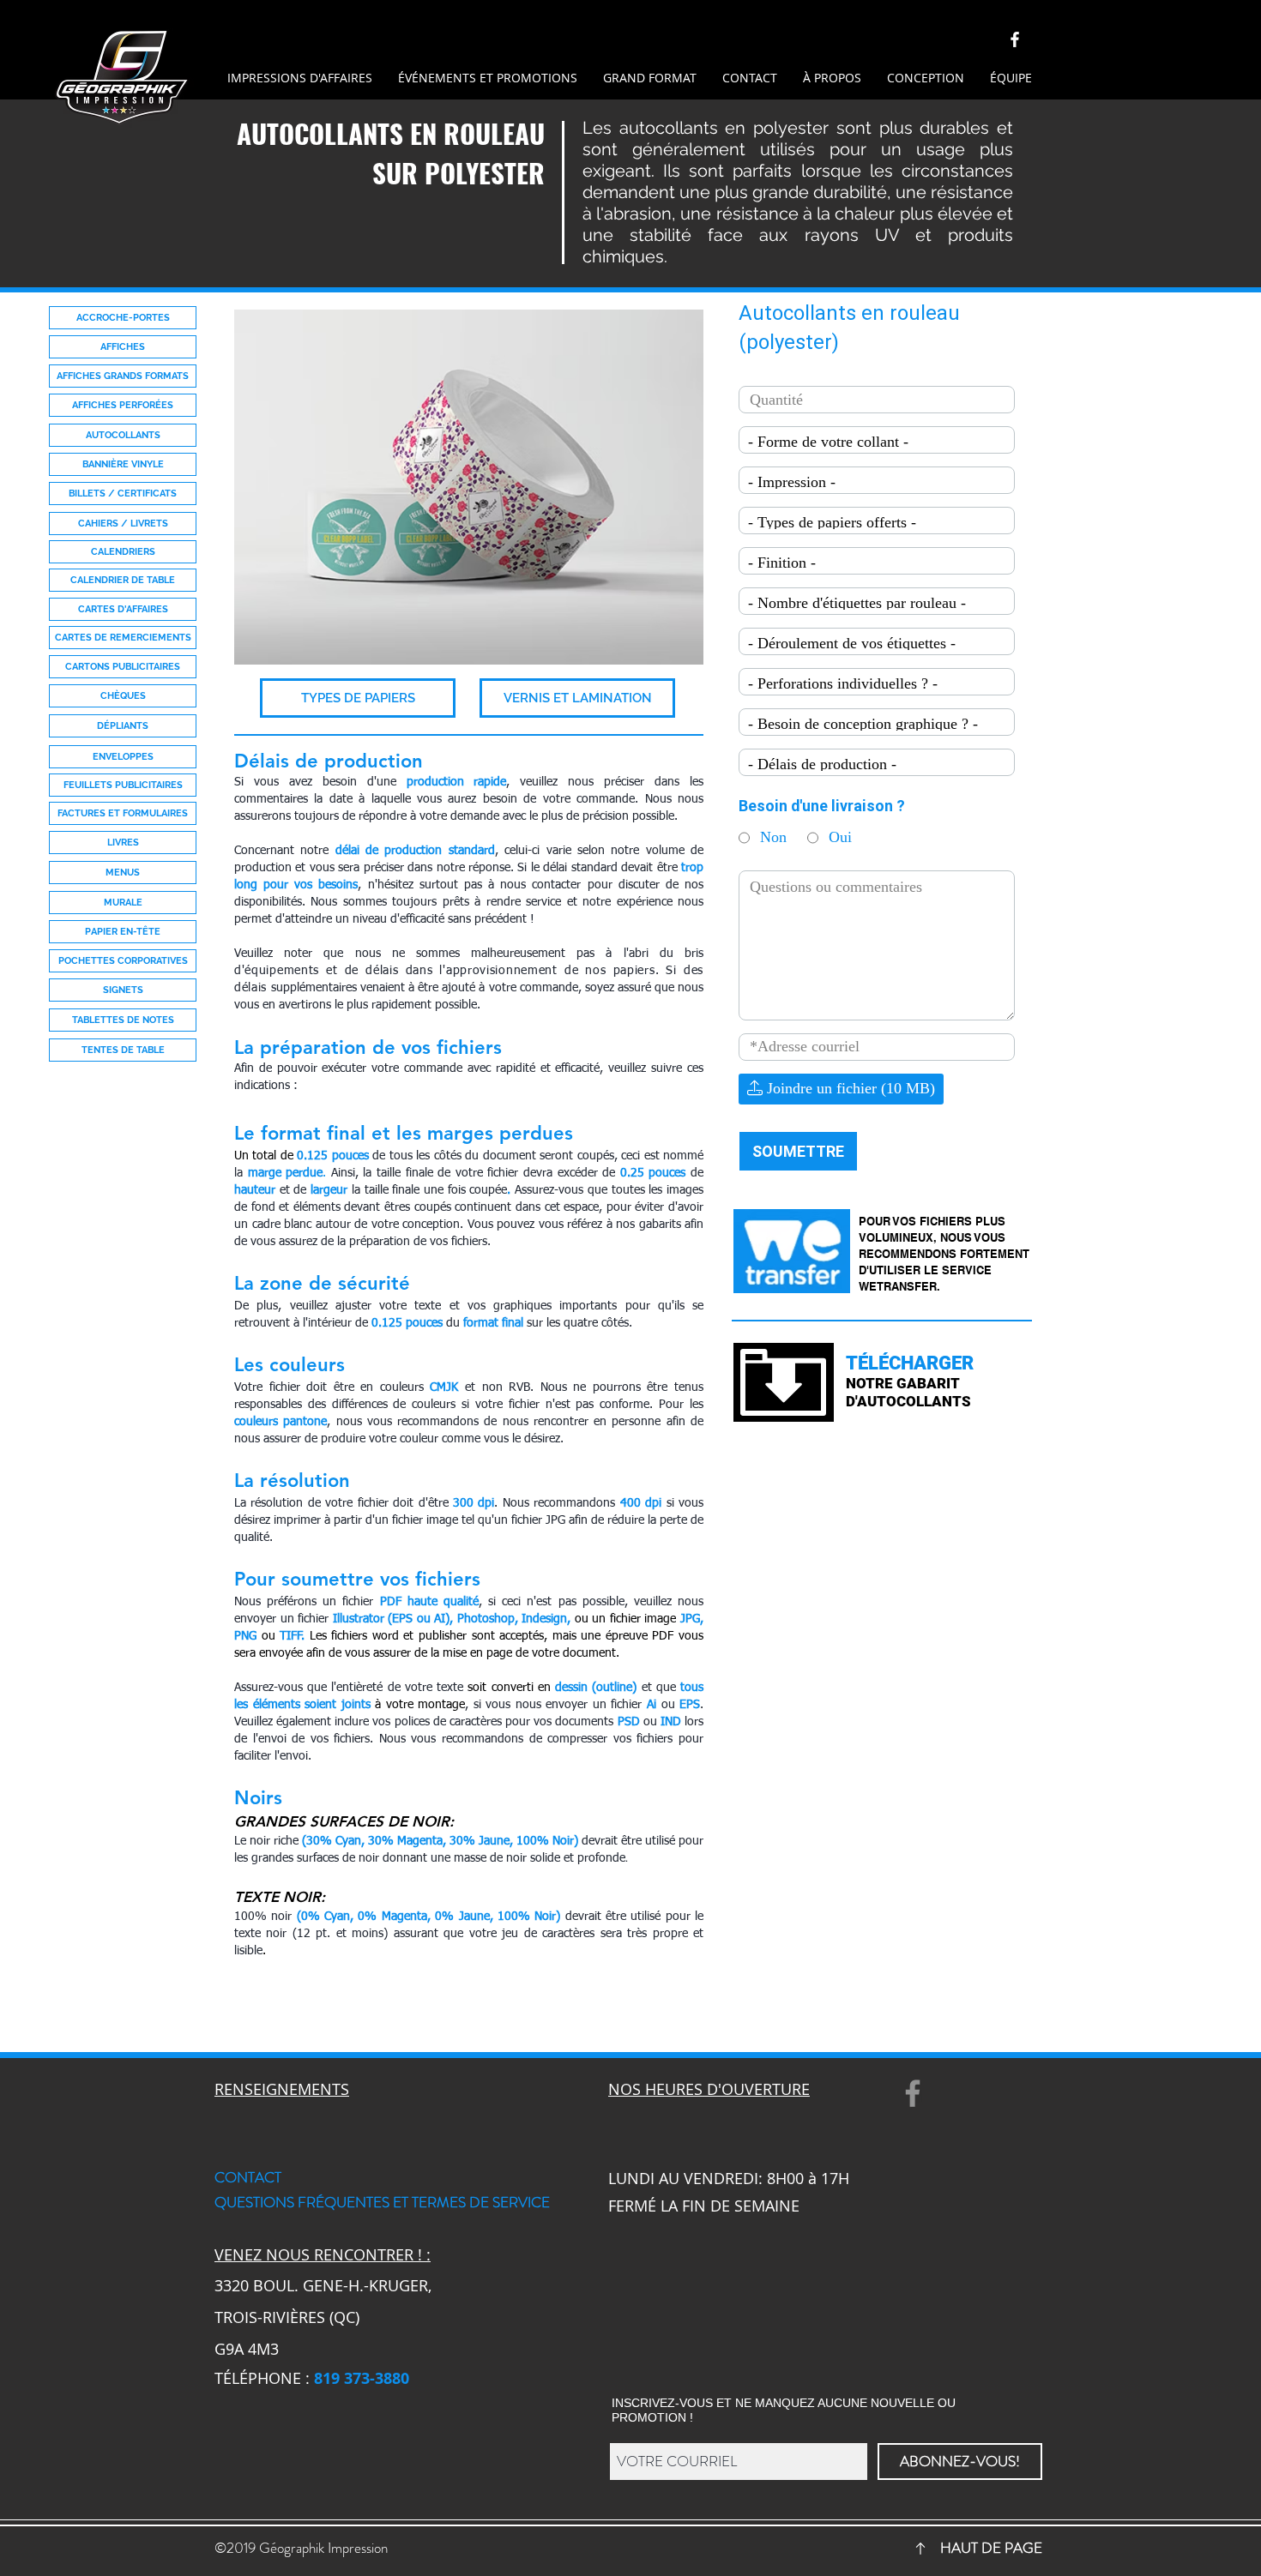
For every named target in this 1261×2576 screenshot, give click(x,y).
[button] (358, 698)
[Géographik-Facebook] (1015, 39)
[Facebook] (913, 2093)
